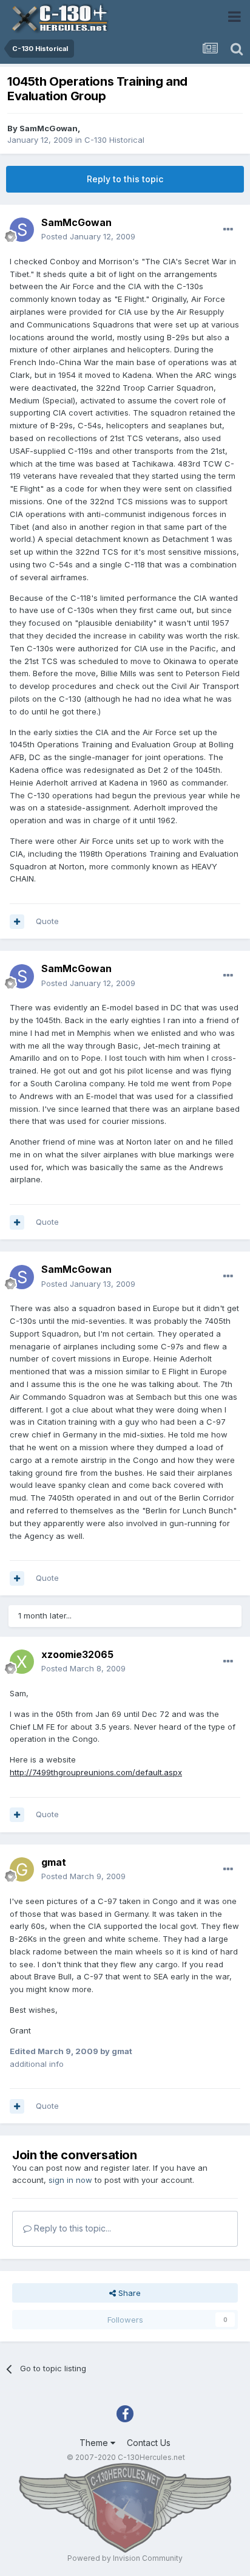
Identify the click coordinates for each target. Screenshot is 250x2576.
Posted (88, 236)
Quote (47, 921)
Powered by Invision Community (125, 2558)
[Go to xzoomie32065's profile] (22, 1662)
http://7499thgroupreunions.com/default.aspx (96, 1772)
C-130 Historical (114, 140)
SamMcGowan (49, 128)
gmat (54, 1862)
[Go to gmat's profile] (22, 1869)
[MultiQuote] (17, 922)
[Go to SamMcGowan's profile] (22, 230)
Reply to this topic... (71, 2228)
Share (128, 2293)
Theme (95, 2443)
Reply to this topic (125, 179)
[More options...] (228, 230)
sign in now (70, 2180)
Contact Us (149, 2443)
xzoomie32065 (77, 1654)
